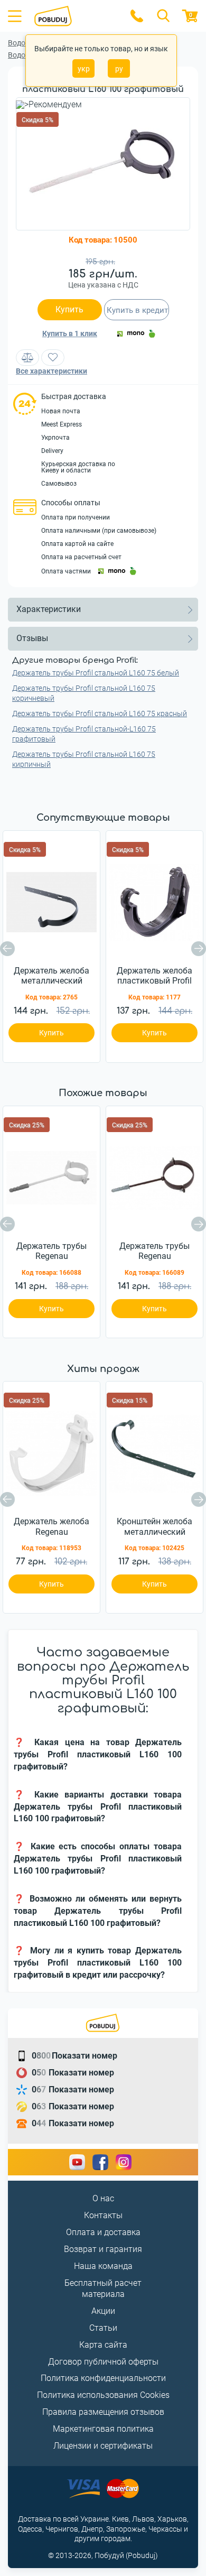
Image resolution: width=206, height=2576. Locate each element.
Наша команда (103, 2266)
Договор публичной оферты (103, 2362)
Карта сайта (103, 2345)
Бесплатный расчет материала (103, 2288)
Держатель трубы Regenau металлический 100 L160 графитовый (154, 1252)
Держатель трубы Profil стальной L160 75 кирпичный (84, 759)
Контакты (103, 2215)
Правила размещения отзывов (103, 2412)
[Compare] (27, 358)
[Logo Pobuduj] (75, 16)
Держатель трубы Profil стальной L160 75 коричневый (84, 693)
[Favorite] (53, 358)
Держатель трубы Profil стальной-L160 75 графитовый (84, 734)
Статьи (103, 2328)
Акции (103, 2311)
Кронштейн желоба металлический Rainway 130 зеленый (154, 1527)
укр (84, 69)
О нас (103, 2198)
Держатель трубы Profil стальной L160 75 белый (96, 673)
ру (119, 69)
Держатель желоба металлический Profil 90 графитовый (51, 976)
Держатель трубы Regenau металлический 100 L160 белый (51, 1252)
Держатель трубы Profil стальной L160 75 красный (100, 714)
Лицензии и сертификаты (103, 2446)
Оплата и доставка (103, 2232)
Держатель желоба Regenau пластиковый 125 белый (51, 1527)
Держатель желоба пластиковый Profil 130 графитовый (154, 976)
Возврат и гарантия (103, 2249)
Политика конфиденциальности (103, 2378)
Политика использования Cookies (103, 2395)
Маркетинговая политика (103, 2429)
